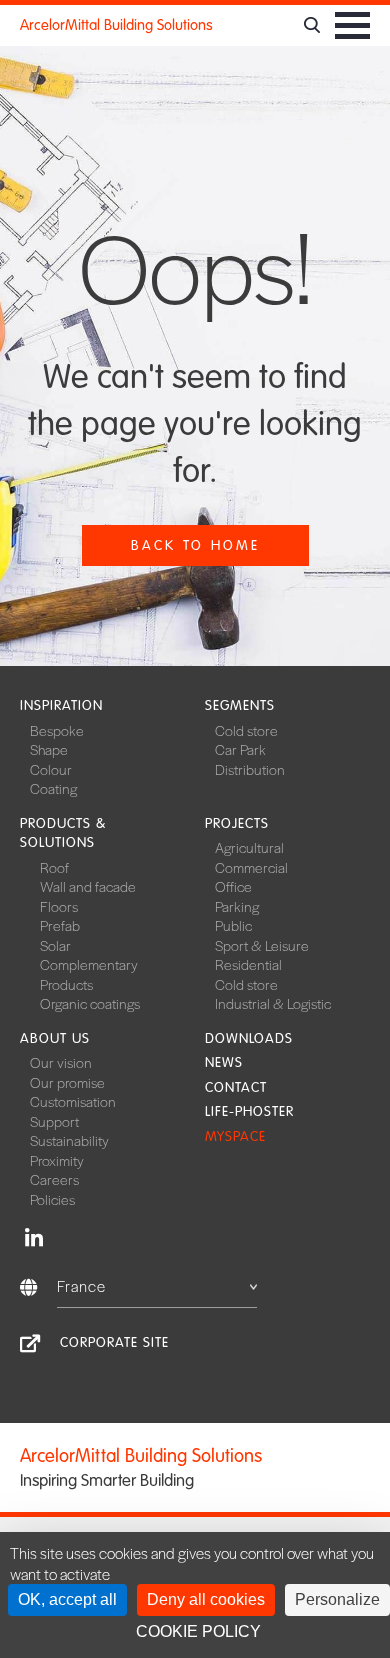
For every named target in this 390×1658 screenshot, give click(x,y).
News (224, 1062)
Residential (248, 964)
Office (233, 886)
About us (55, 1038)
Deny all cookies (206, 1599)
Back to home (195, 545)
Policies (52, 1199)
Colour (51, 769)
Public (233, 925)
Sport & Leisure (262, 945)
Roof (54, 867)
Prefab (60, 925)
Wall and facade (88, 886)
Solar (55, 945)
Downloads (249, 1038)
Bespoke (57, 730)
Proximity (57, 1160)
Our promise (67, 1082)
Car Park (240, 749)
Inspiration (61, 705)
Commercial (251, 867)
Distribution (250, 769)
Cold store (246, 730)
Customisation (73, 1101)
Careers (54, 1179)
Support (54, 1121)
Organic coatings (90, 1003)
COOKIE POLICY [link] (198, 1631)
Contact (236, 1087)
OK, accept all (67, 1599)
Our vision (61, 1062)
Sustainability (69, 1140)
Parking (237, 906)
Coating (53, 788)
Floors (59, 906)
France (81, 1285)
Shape (49, 749)
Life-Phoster (249, 1111)
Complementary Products (89, 974)
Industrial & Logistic (273, 1003)
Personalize (337, 1599)
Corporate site (114, 1342)
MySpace (235, 1136)
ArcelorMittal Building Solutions (116, 25)
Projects (237, 823)
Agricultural (249, 847)
